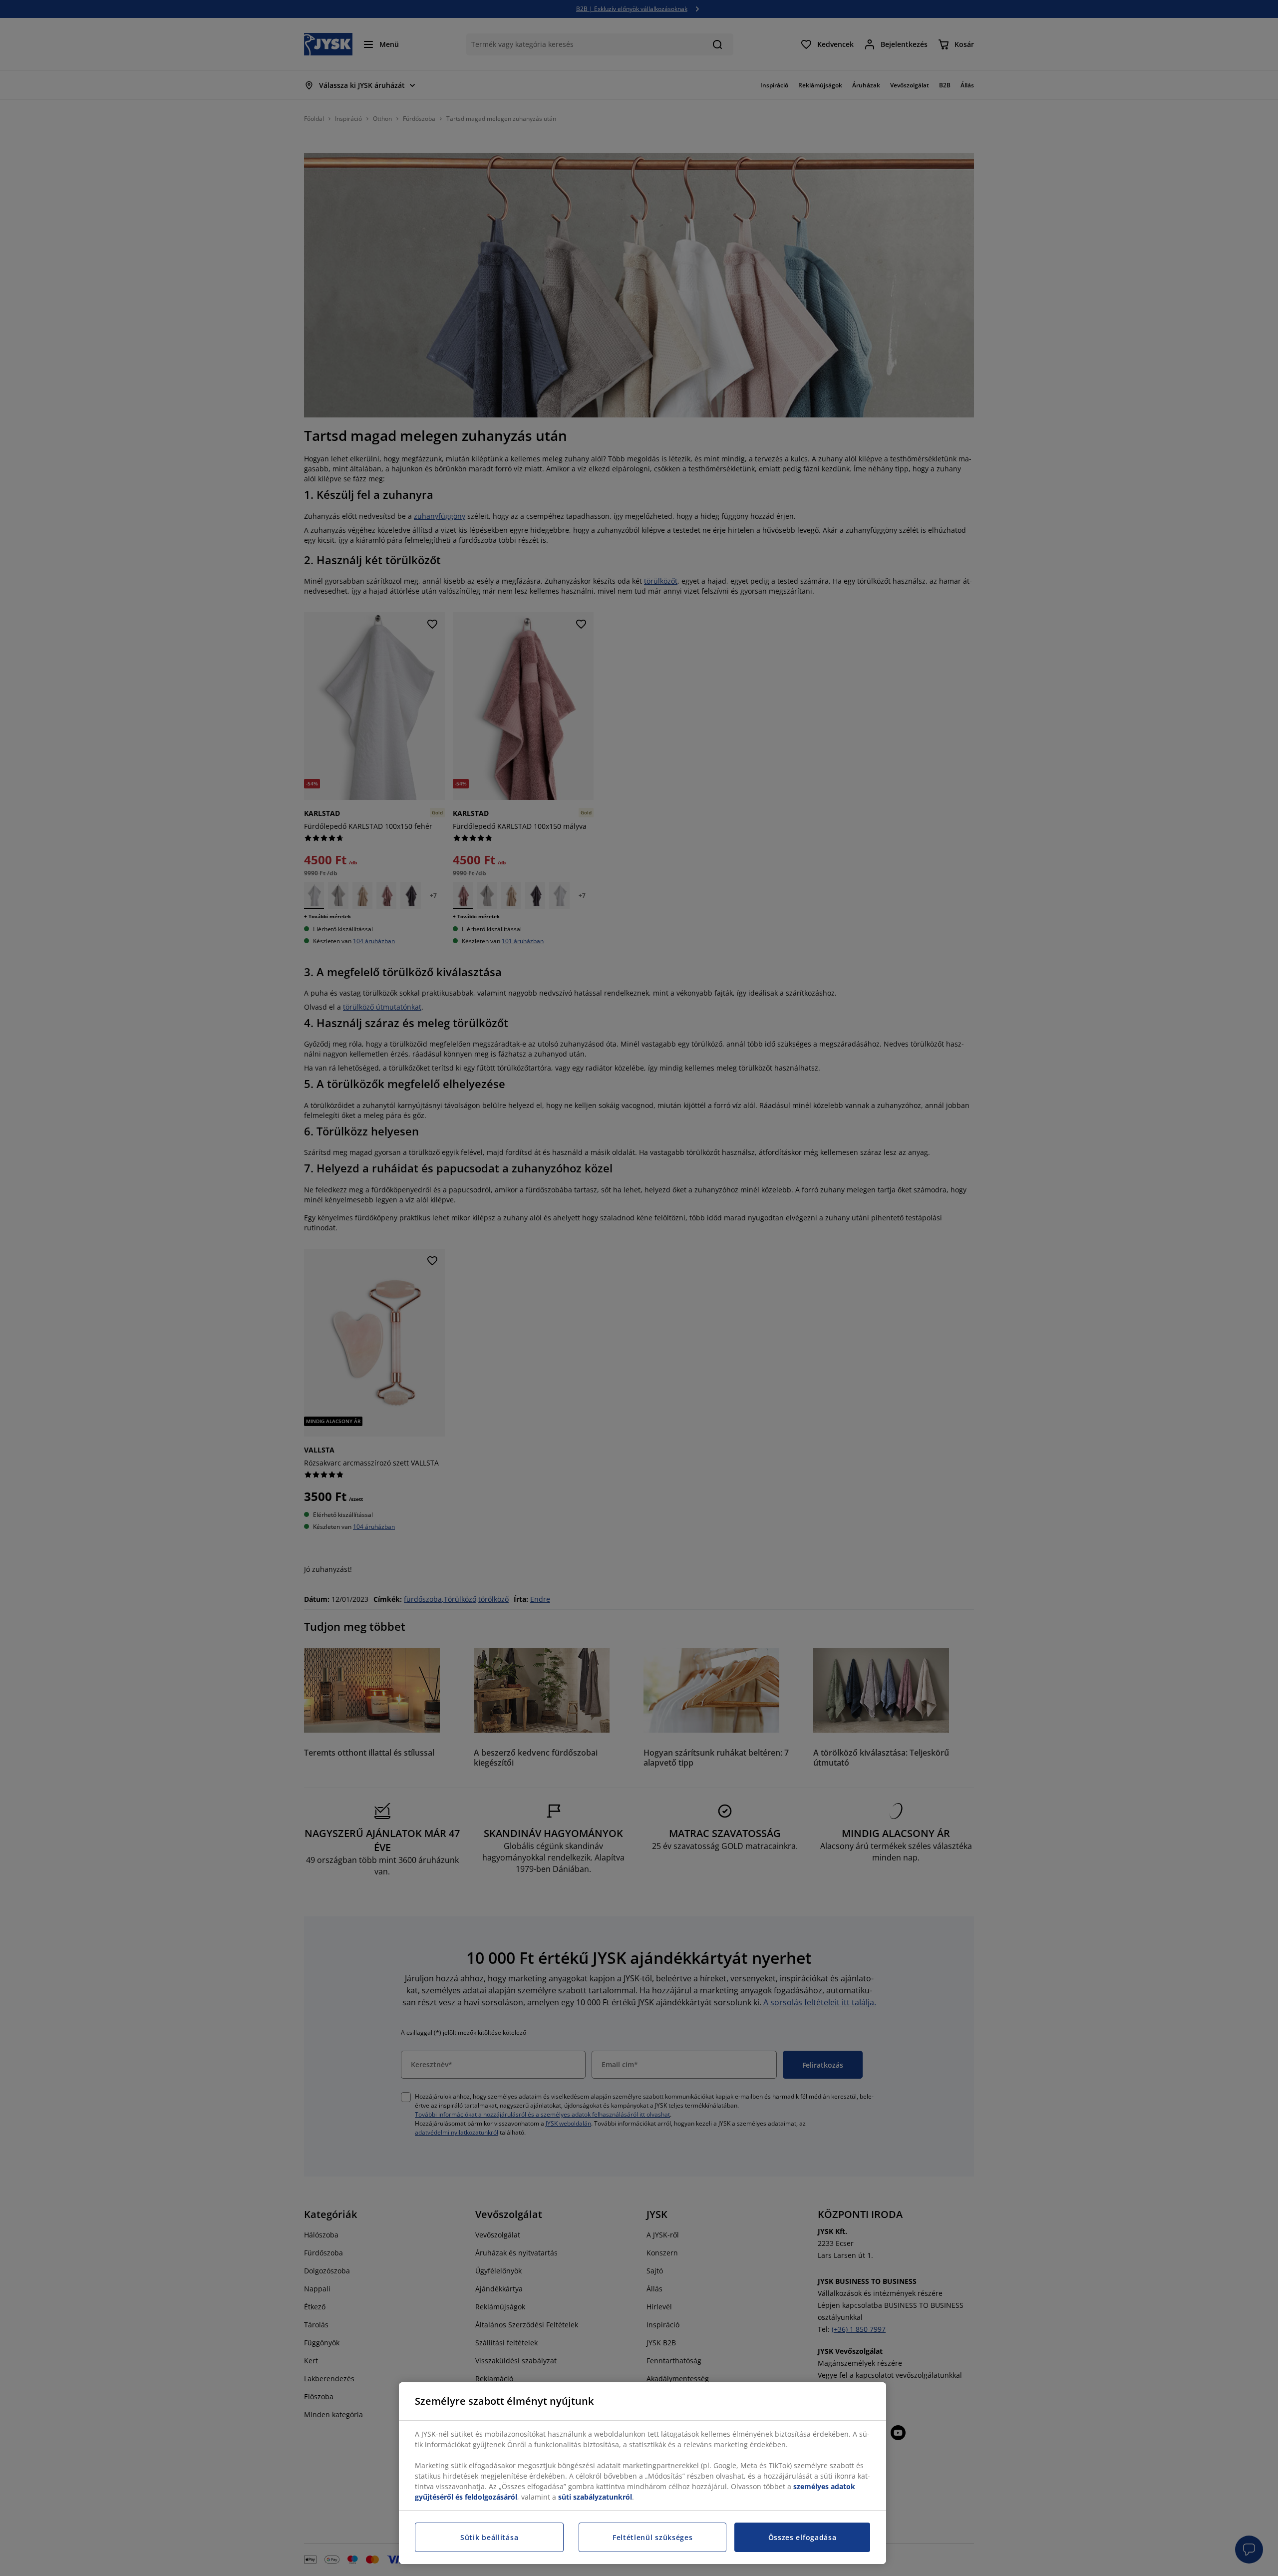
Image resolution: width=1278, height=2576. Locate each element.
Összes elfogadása (802, 2537)
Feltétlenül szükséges (653, 2537)
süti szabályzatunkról (595, 2497)
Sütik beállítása (489, 2537)
